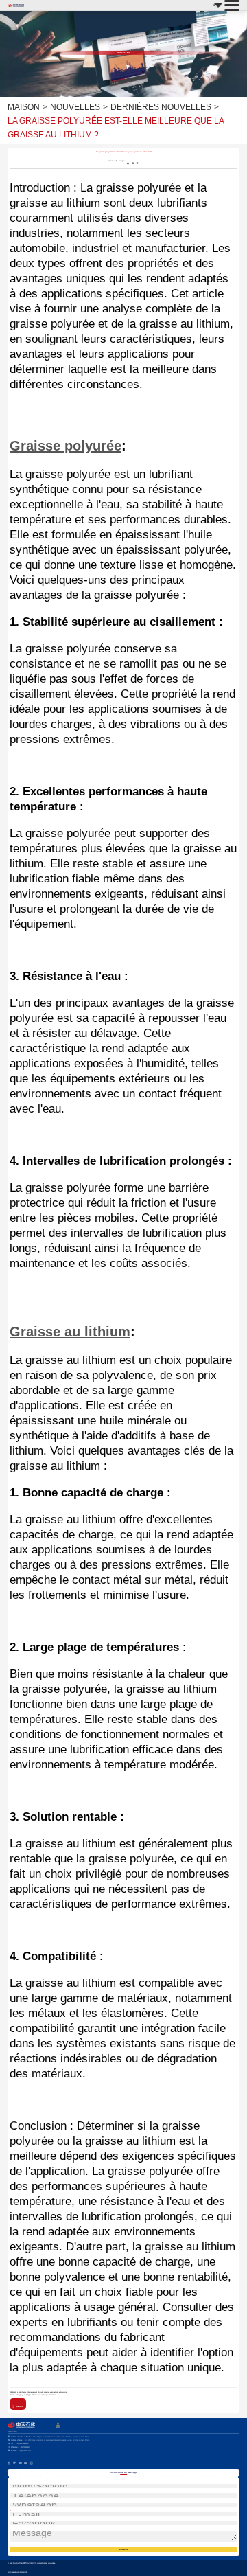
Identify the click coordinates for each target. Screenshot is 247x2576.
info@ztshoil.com (21, 2451)
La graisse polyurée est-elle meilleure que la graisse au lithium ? (116, 128)
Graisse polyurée (66, 446)
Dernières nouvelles (161, 107)
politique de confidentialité (17, 2572)
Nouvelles (75, 107)
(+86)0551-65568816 (19, 2444)
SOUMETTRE (123, 2549)
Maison (24, 107)
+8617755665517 (20, 2447)
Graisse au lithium (70, 1332)
